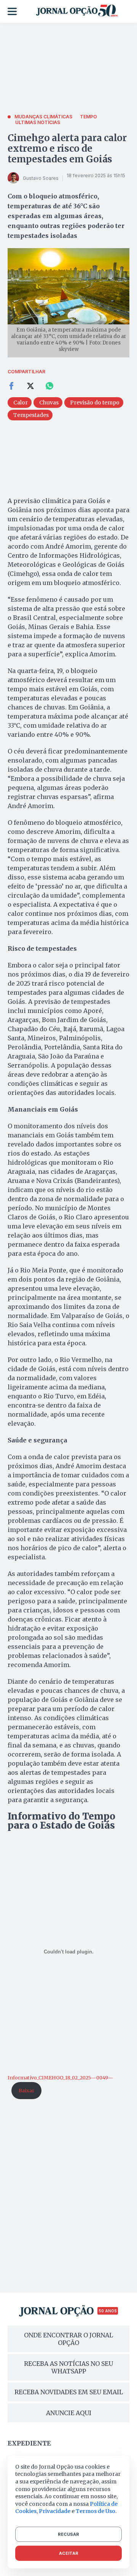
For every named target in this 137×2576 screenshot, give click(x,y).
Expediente (29, 2443)
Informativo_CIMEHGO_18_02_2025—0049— (61, 2077)
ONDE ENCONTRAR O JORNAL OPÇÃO (68, 2339)
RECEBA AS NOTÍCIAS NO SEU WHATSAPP (68, 2367)
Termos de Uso (96, 2511)
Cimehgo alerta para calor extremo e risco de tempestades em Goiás (67, 149)
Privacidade (55, 2511)
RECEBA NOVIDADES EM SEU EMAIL (69, 2392)
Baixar (26, 2090)
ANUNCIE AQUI (69, 2413)
